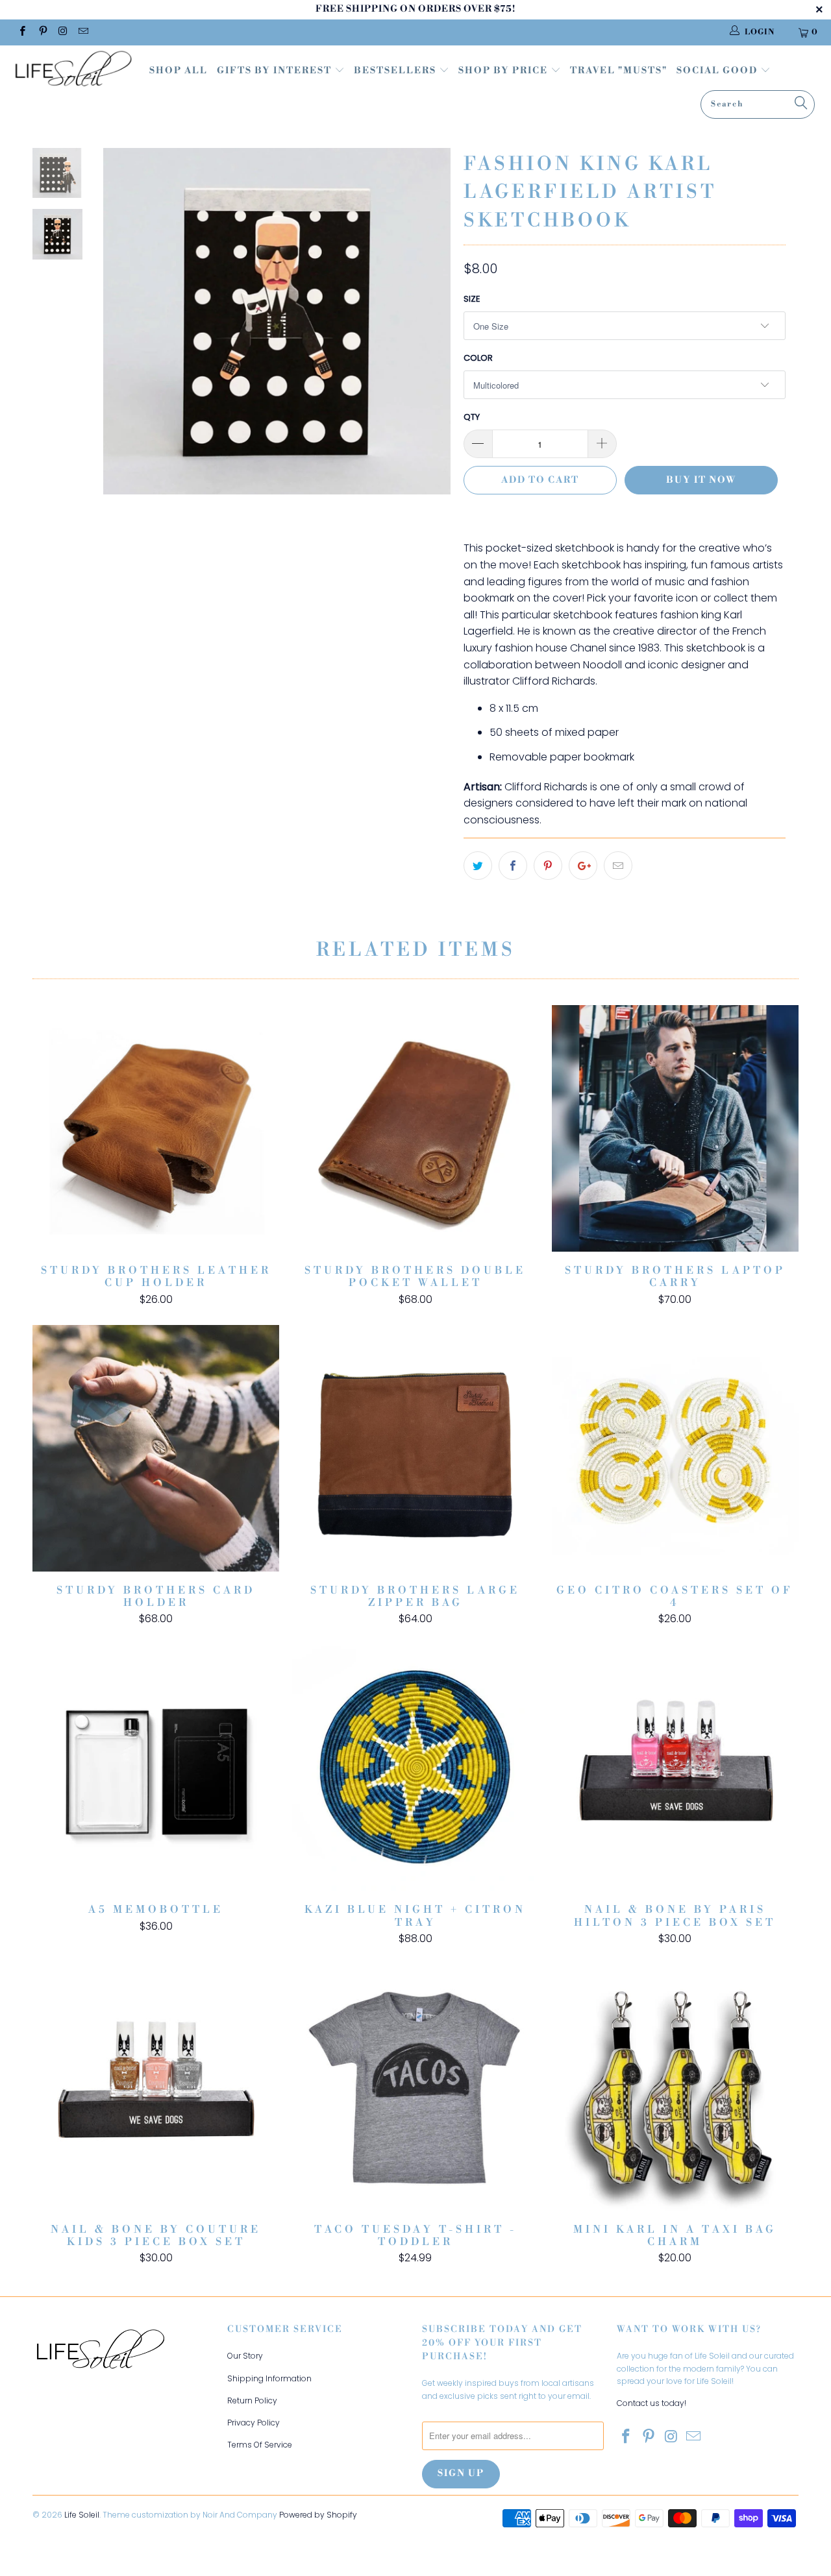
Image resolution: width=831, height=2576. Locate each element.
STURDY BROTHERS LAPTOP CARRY (675, 1128)
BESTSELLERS (395, 71)
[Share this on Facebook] (513, 866)
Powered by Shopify (318, 2515)
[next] (432, 331)
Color (478, 358)
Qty (472, 417)
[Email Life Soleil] (83, 32)
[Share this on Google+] (583, 866)
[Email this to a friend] (618, 866)
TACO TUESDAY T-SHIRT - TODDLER (415, 2087)
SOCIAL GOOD (718, 71)
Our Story (245, 2356)
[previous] (122, 331)
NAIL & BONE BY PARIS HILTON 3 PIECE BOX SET (675, 1768)
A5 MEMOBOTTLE (156, 1768)
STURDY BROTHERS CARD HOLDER (156, 1448)
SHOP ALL (179, 71)
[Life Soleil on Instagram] (63, 32)
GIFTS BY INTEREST (276, 71)
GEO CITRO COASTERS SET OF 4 (675, 1448)
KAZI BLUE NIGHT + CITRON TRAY (415, 1768)
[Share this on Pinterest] (548, 866)
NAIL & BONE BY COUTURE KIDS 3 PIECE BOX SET (156, 2087)
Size (472, 299)
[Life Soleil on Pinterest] (42, 32)
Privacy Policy (254, 2423)
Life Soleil (82, 2515)
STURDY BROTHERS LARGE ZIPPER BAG (415, 1448)
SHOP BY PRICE (504, 71)
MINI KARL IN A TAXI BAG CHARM (675, 2087)
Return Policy (252, 2400)
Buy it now (701, 480)
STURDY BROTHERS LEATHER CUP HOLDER (156, 1128)
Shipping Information (269, 2378)
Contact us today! (651, 2403)
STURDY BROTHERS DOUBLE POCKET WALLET (415, 1128)
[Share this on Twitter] (478, 866)
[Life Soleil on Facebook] (22, 32)
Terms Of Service (260, 2445)
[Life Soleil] (73, 70)
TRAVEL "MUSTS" (619, 71)
